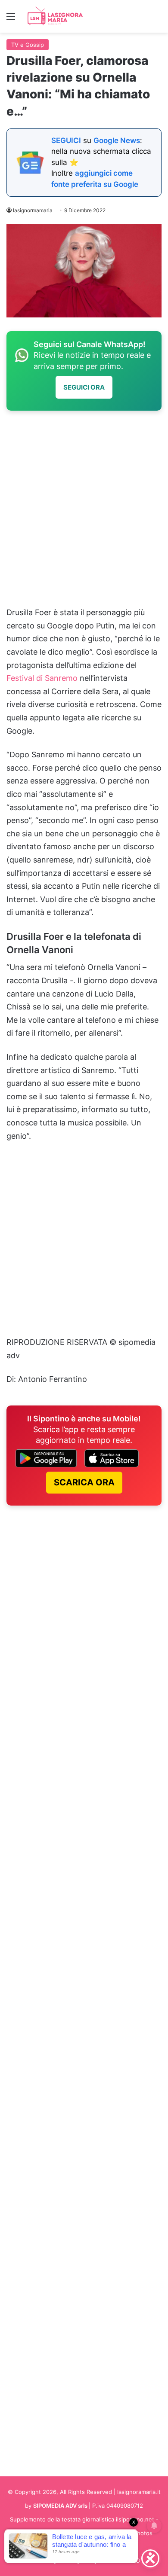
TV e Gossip (28, 45)
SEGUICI (66, 140)
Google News (117, 140)
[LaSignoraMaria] (56, 16)
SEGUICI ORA (84, 387)
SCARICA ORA (84, 1482)
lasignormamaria (33, 210)
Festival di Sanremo (42, 678)
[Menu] (11, 20)
